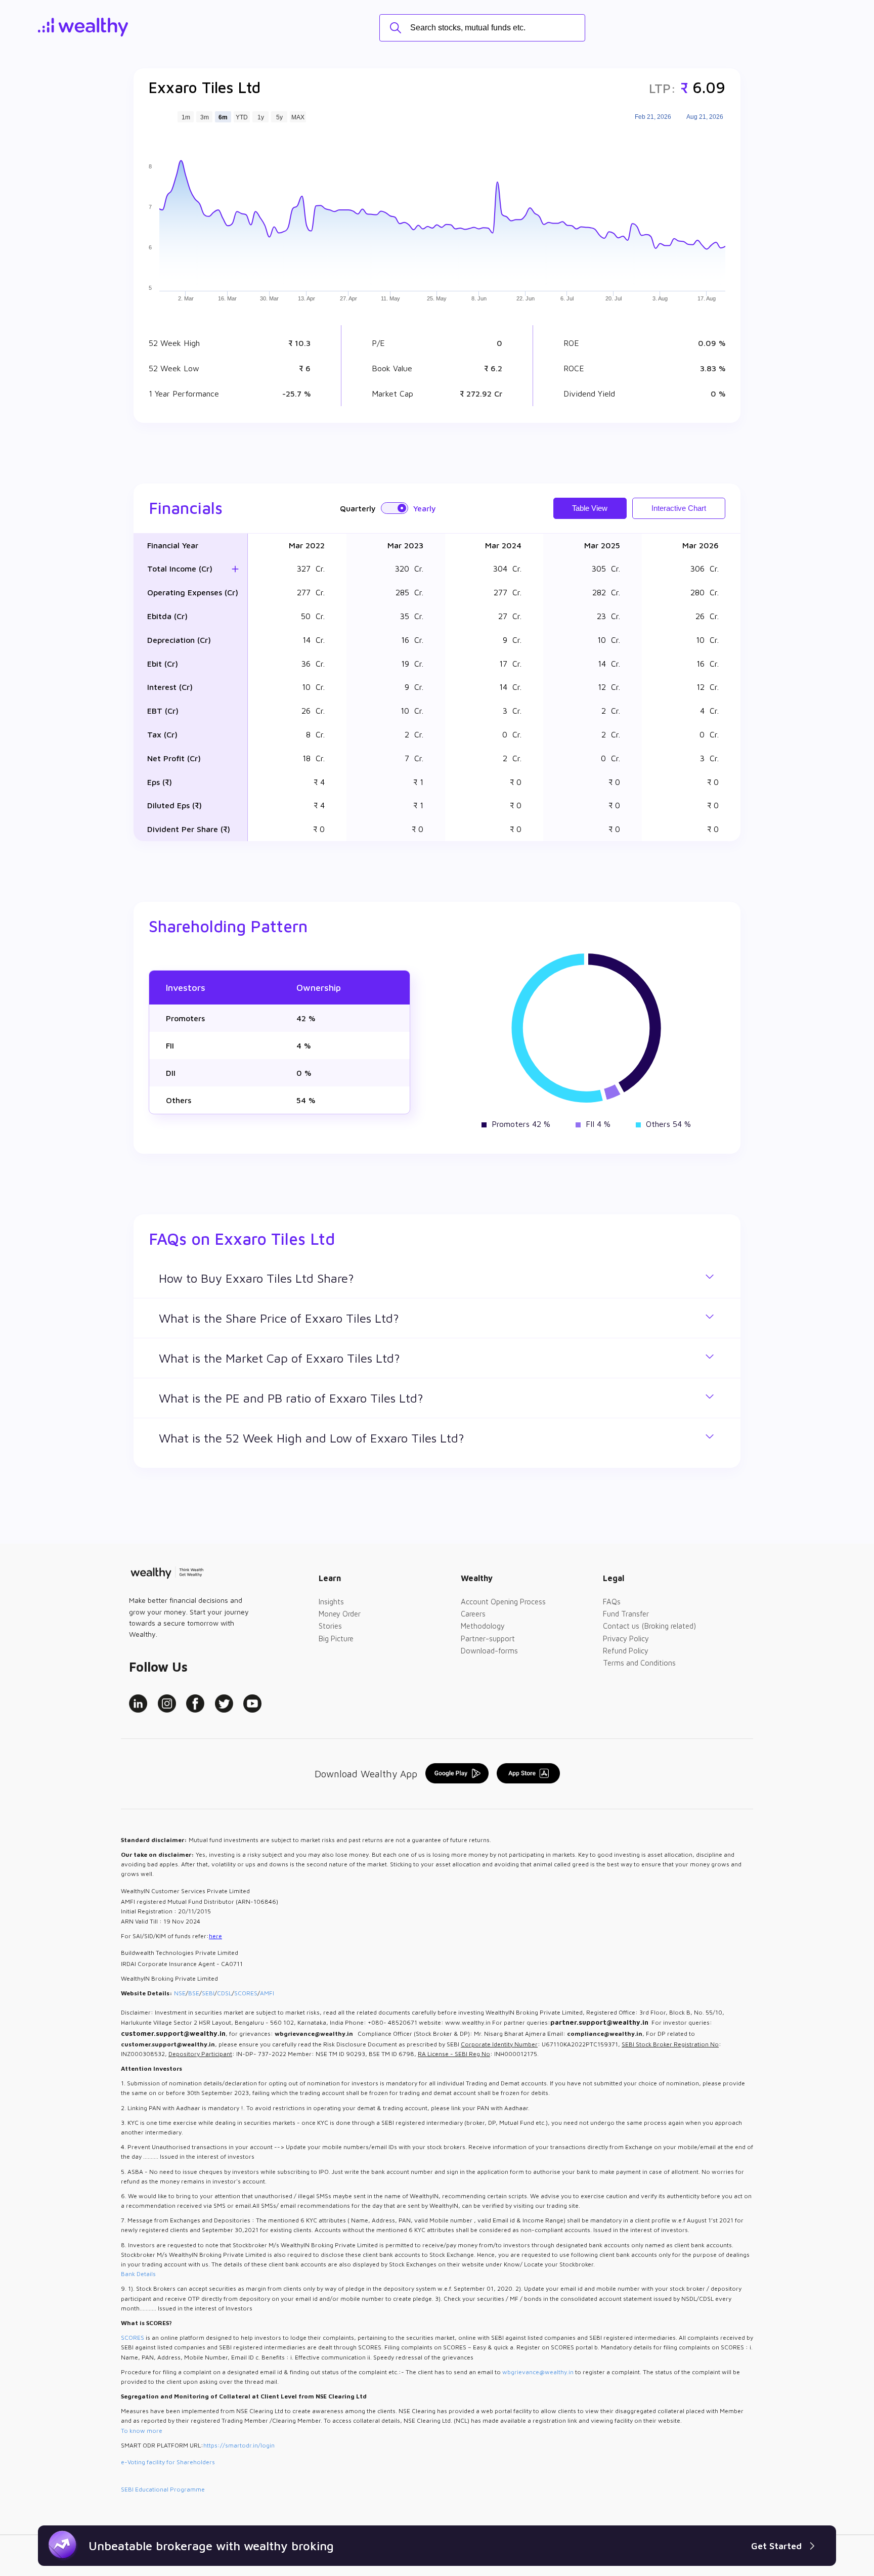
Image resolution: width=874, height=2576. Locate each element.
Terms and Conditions (639, 1663)
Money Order (340, 1614)
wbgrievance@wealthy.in (538, 2372)
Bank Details (138, 2274)
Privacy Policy (626, 1639)
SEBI (208, 1993)
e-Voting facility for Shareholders (168, 2462)
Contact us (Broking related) (649, 1626)
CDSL (224, 1993)
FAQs (612, 1602)
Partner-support (488, 1639)
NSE (180, 1993)
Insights (331, 1602)
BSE (194, 1993)
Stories (330, 1626)
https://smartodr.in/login (239, 2445)
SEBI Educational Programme (163, 2489)
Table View (590, 508)
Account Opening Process (503, 1602)
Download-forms (489, 1651)
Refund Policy (626, 1651)
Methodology (483, 1626)
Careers (473, 1614)
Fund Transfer (626, 1614)
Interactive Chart (679, 508)
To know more (142, 2431)
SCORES (246, 1993)
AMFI (267, 1993)
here (215, 1936)
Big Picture (336, 1639)
